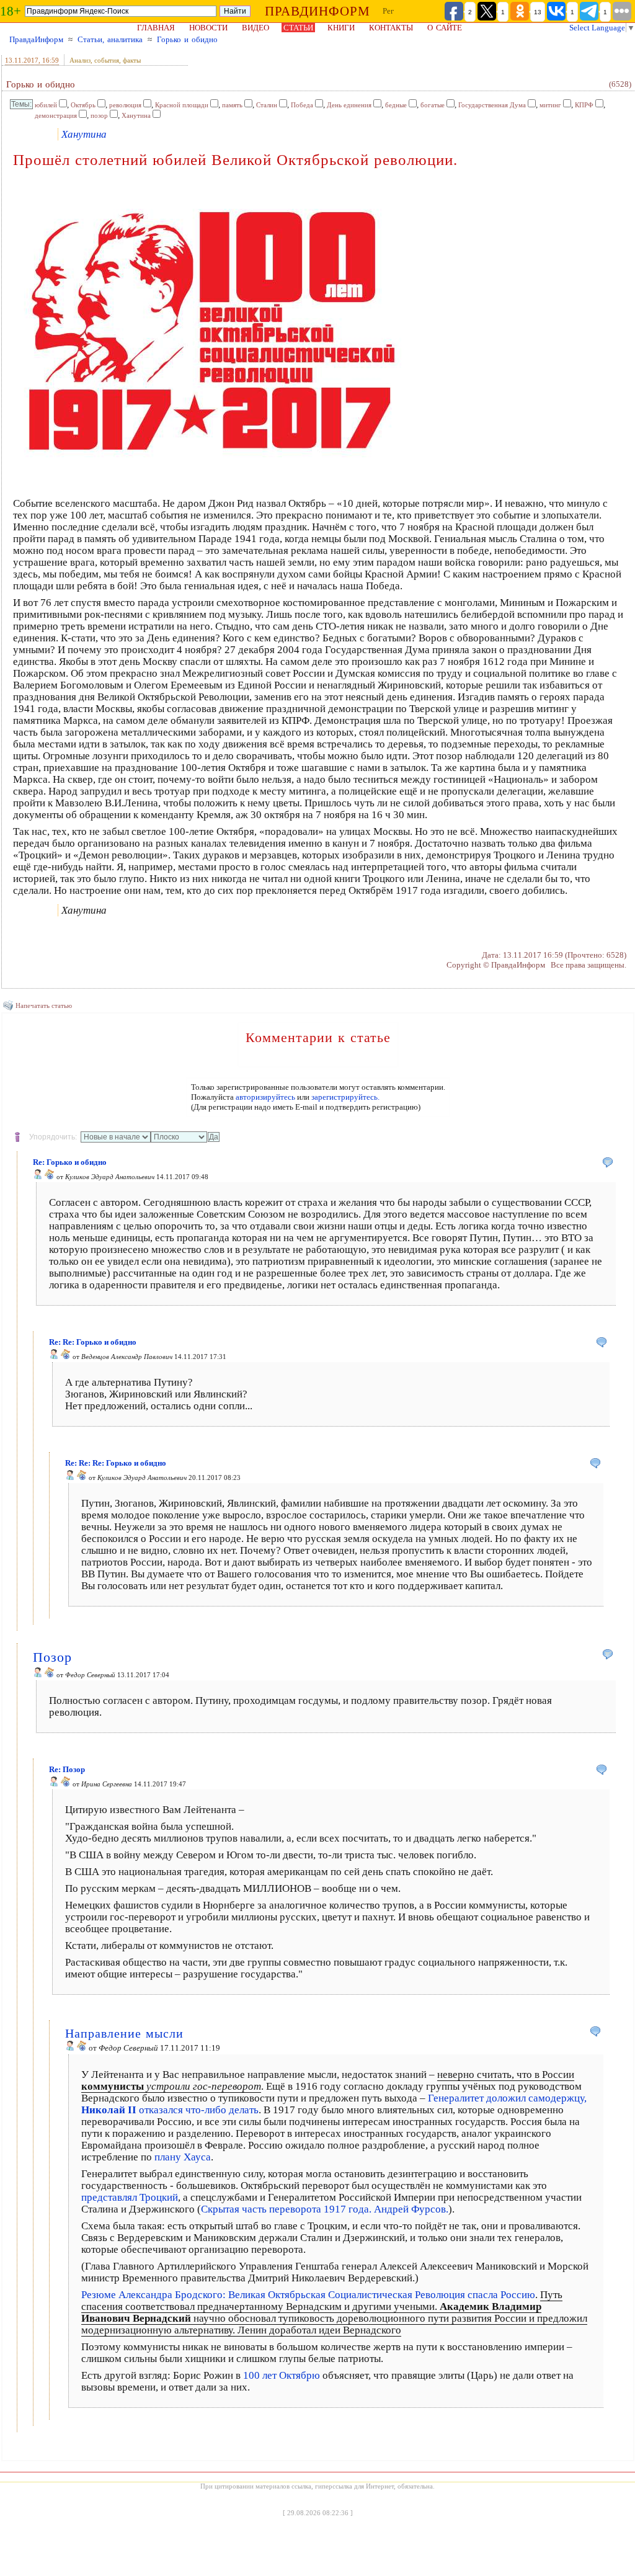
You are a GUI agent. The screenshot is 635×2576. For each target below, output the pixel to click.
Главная (156, 28)
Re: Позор (67, 1769)
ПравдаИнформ (36, 39)
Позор (52, 1657)
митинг (550, 105)
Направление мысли (124, 2033)
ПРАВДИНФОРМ (317, 11)
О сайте (445, 28)
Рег (388, 11)
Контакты (391, 28)
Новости (208, 28)
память (232, 105)
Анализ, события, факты (105, 60)
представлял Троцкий (130, 2197)
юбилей (46, 105)
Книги (341, 28)
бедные (396, 105)
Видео (255, 28)
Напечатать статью (44, 1005)
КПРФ (584, 105)
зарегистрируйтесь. (345, 1097)
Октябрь (83, 105)
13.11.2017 (22, 60)
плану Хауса (183, 2157)
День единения (349, 105)
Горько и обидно (187, 39)
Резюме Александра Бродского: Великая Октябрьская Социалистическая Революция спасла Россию (308, 2295)
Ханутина (136, 115)
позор (99, 115)
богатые (433, 105)
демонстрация (56, 115)
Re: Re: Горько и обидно (93, 1342)
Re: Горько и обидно (70, 1162)
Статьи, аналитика (110, 39)
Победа (302, 105)
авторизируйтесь (265, 1097)
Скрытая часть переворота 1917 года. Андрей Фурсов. (325, 2209)
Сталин (267, 105)
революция (125, 105)
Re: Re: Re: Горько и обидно (116, 1463)
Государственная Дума (492, 105)
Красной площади (182, 105)
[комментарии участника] (50, 1177)
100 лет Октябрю (282, 2375)
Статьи (298, 28)
